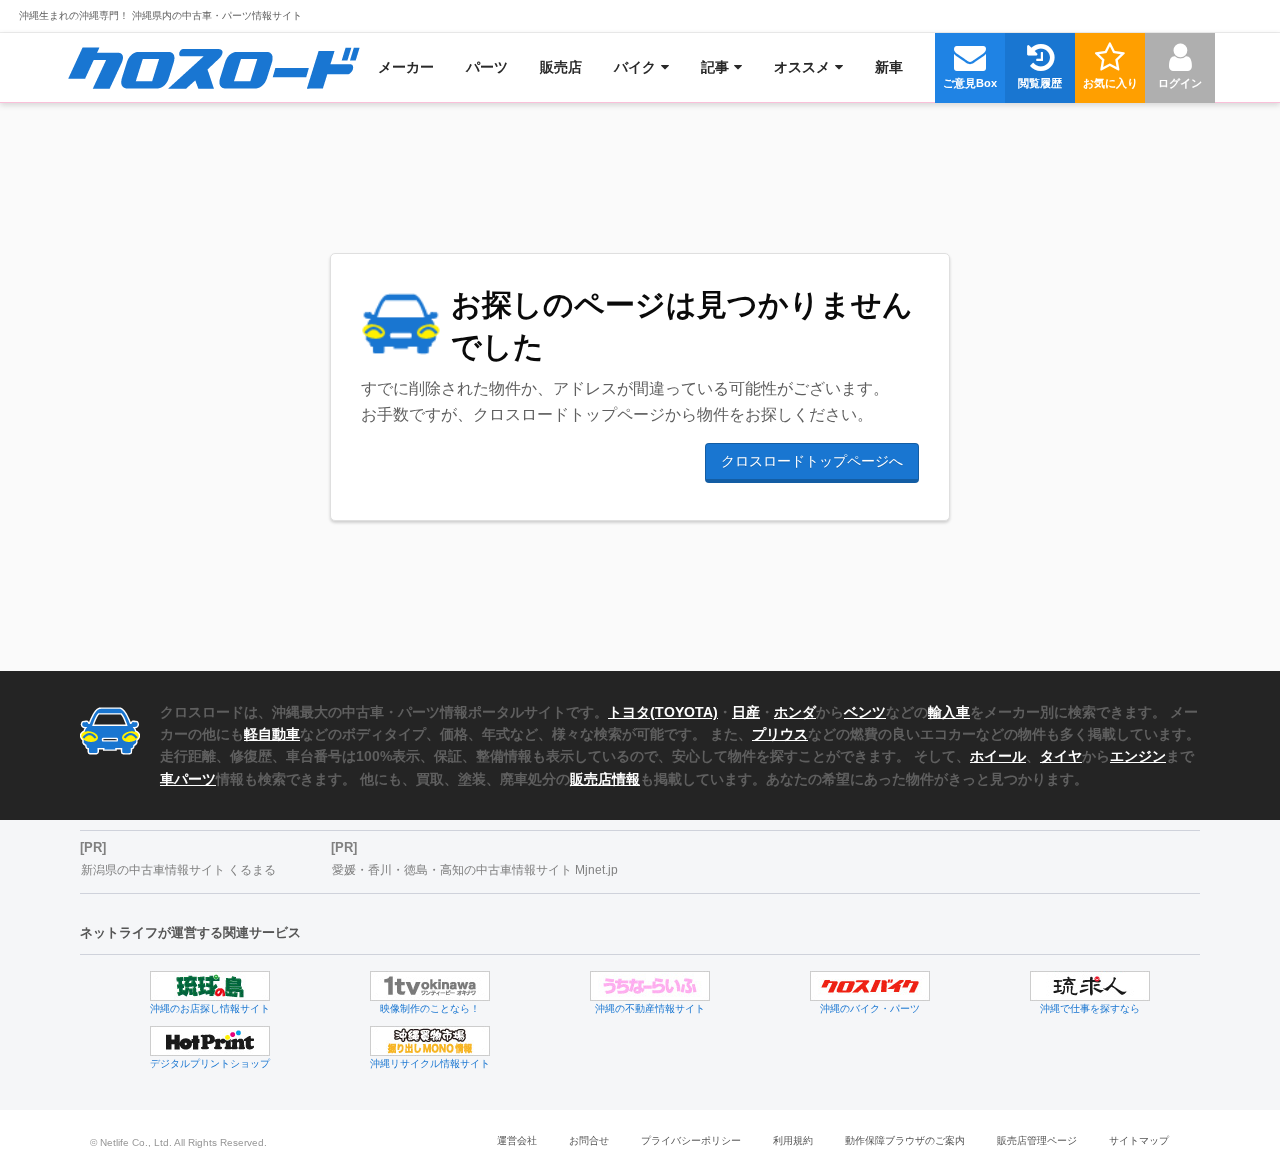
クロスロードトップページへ (812, 461)
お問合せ (589, 1140)
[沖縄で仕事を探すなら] (1090, 986)
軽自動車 (272, 734)
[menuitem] (213, 67)
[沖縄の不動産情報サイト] (650, 986)
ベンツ (865, 712)
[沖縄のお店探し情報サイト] (210, 986)
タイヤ (1061, 756)
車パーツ (188, 779)
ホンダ (795, 712)
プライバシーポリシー (691, 1140)
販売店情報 (605, 779)
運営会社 (517, 1140)
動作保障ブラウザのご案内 (905, 1140)
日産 (746, 712)
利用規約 (793, 1140)
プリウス (780, 734)
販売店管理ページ (1037, 1140)
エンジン (1138, 756)
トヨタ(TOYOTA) (663, 712)
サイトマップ (1139, 1140)
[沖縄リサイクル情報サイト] (430, 1041)
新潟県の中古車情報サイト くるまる (178, 870)
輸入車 (949, 712)
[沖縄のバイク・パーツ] (870, 986)
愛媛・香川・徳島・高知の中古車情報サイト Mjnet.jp (475, 870)
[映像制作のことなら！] (430, 986)
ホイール (998, 756)
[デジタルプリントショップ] (210, 1041)
